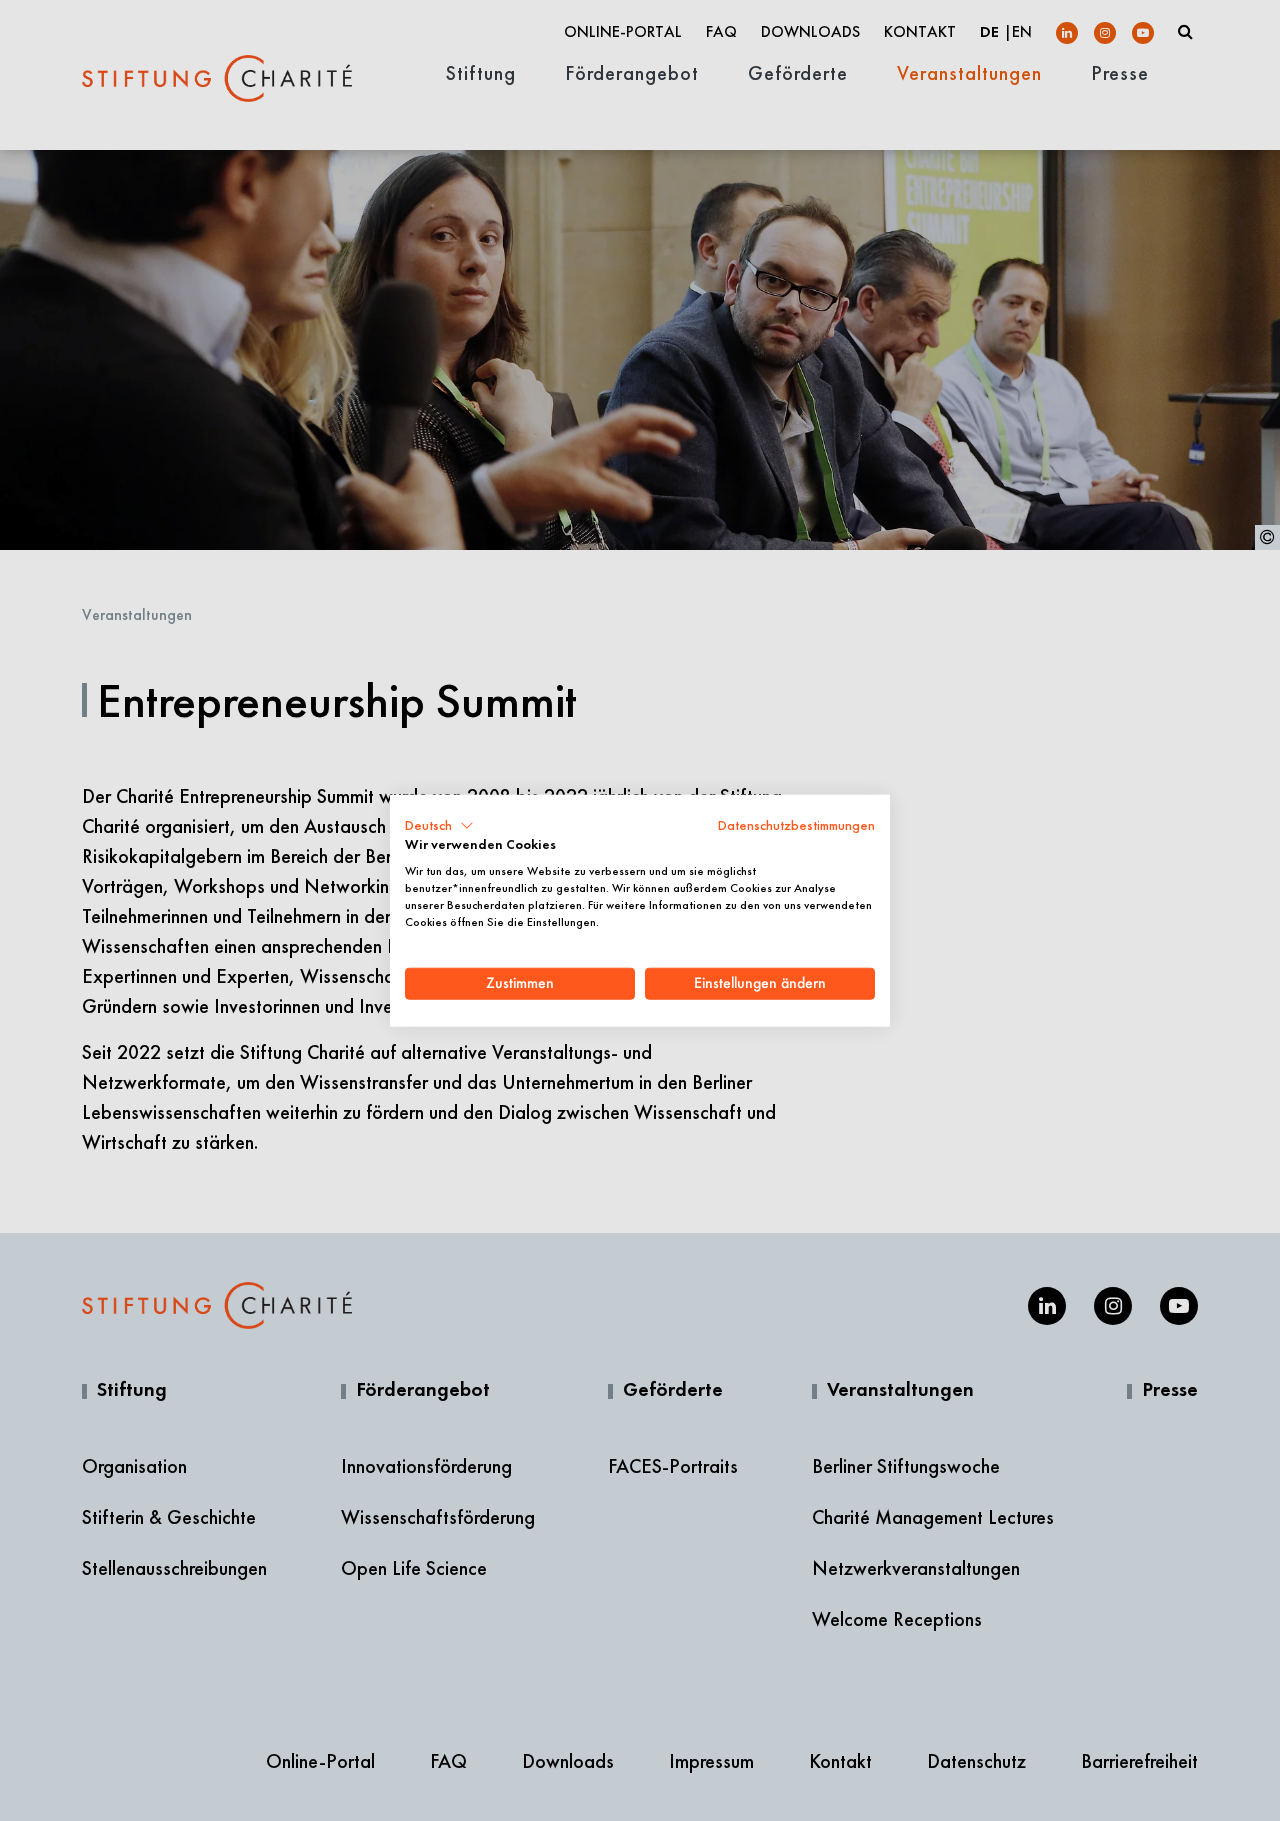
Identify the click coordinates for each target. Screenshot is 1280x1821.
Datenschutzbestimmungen (796, 824)
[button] (439, 825)
